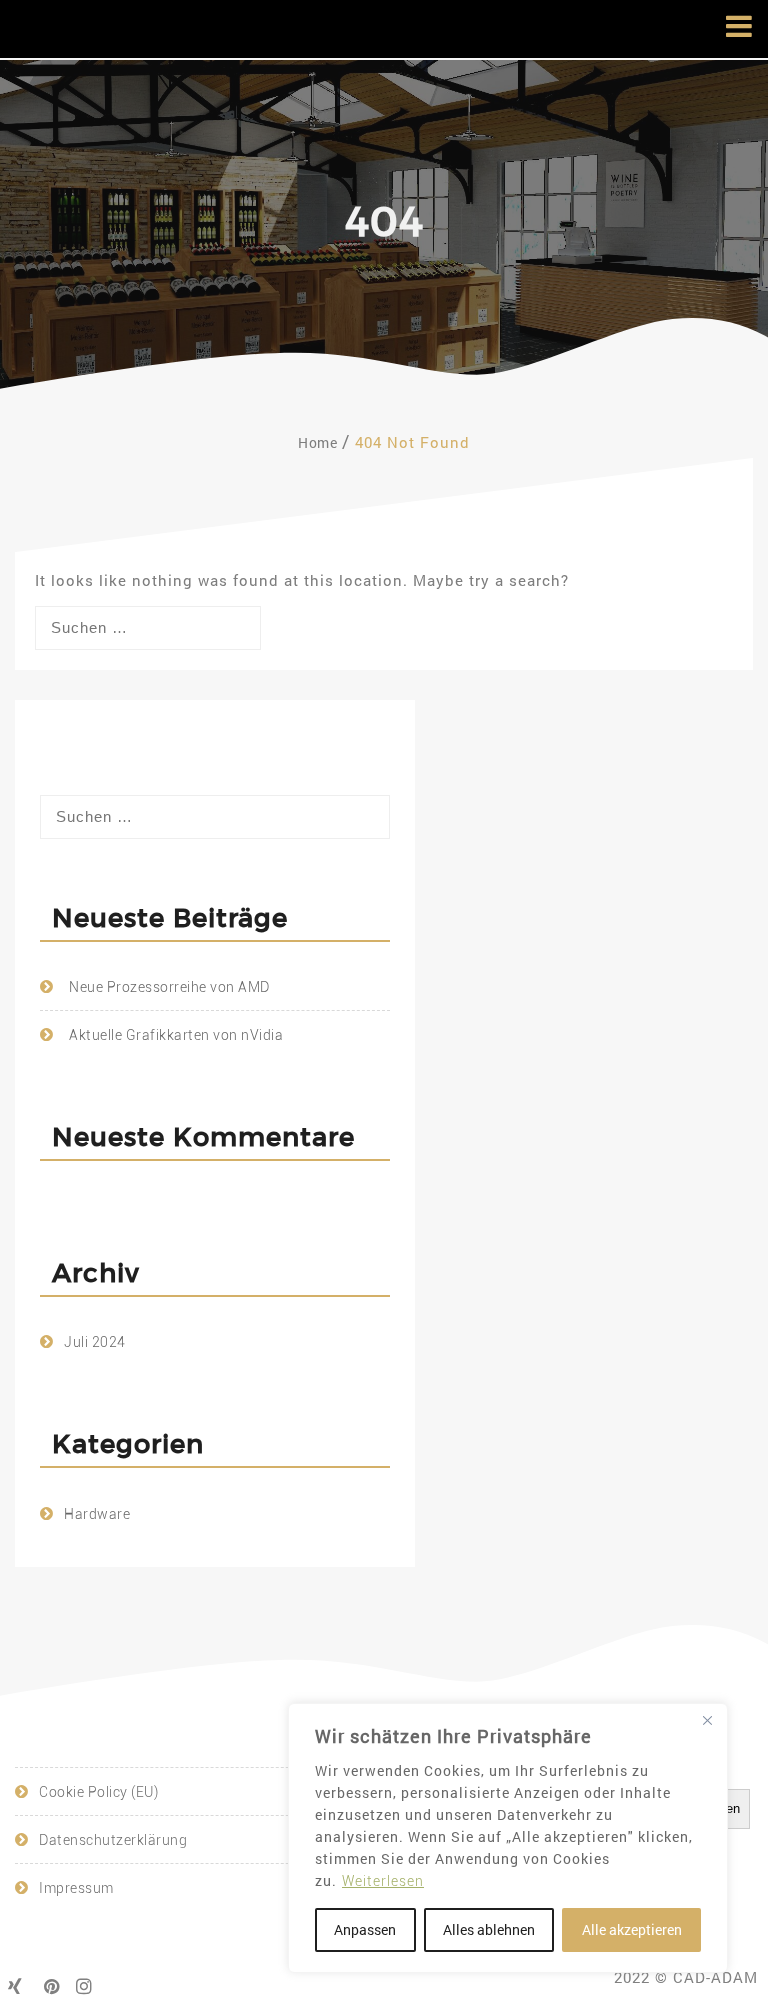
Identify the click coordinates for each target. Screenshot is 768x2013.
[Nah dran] (707, 1720)
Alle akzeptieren (632, 1929)
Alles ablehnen (489, 1929)
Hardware (97, 1514)
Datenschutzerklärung (113, 1840)
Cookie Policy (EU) (98, 1792)
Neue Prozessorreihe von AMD (169, 987)
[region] (508, 1838)
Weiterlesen (383, 1881)
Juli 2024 (95, 1342)
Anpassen (365, 1929)
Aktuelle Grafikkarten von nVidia (176, 1035)
